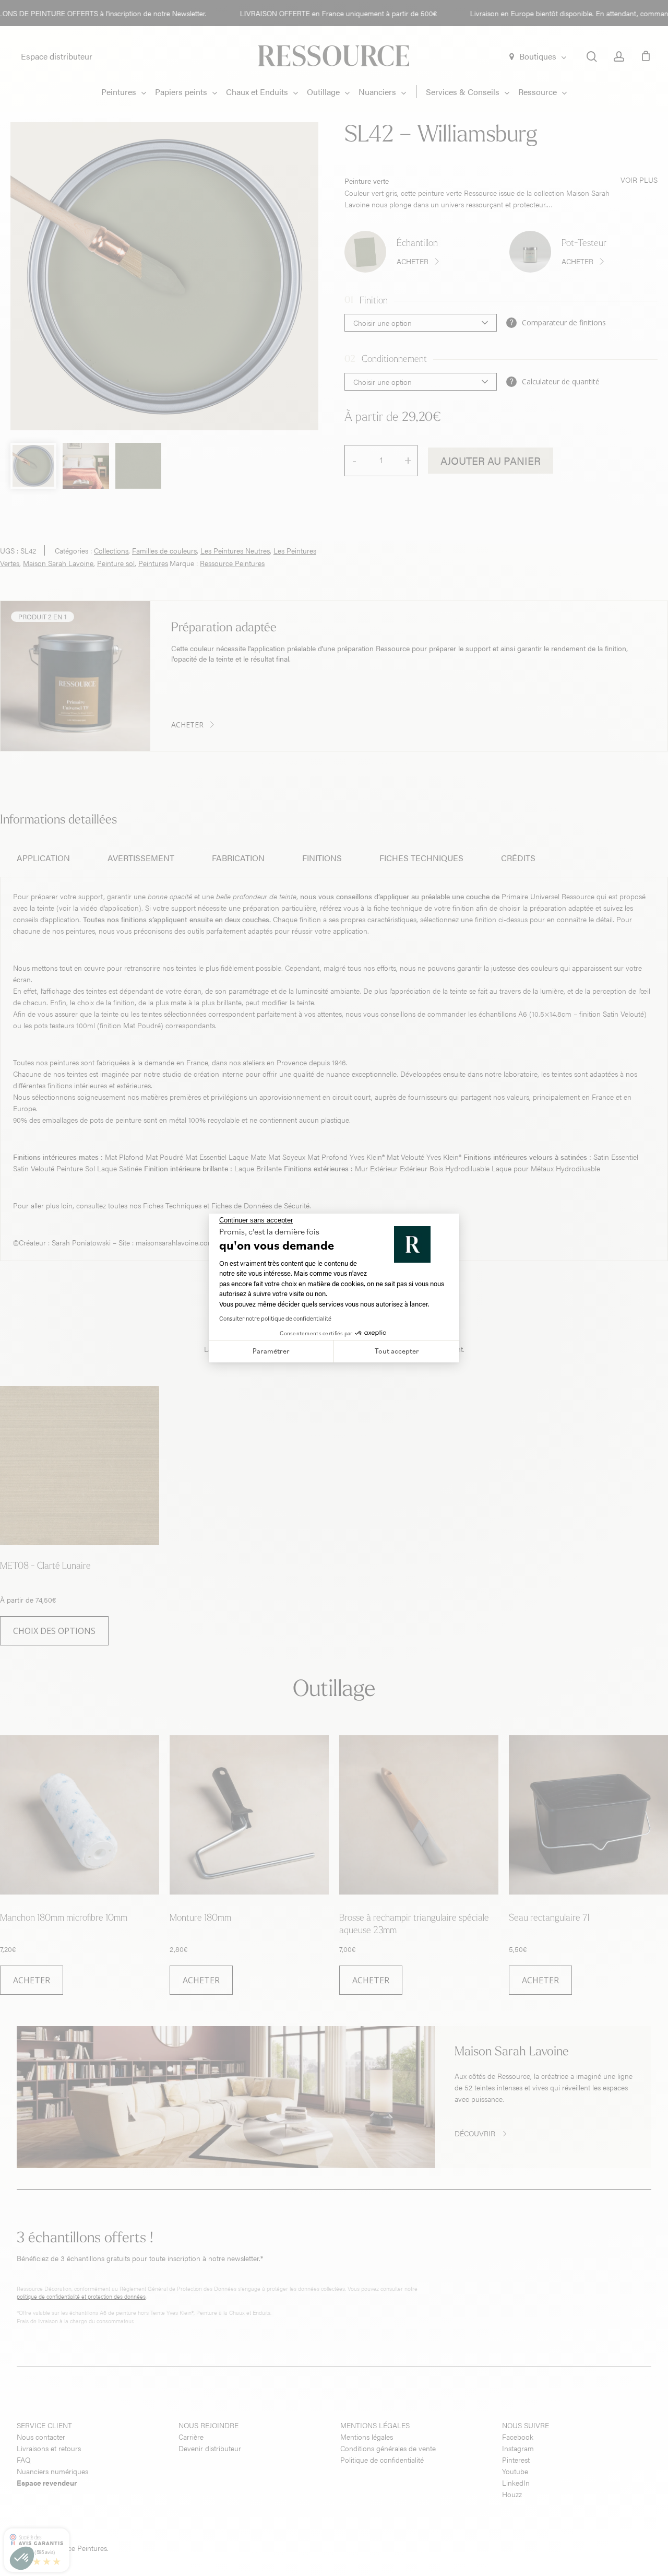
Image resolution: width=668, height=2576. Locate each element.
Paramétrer (271, 1351)
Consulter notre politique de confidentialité (275, 1318)
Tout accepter (397, 1351)
